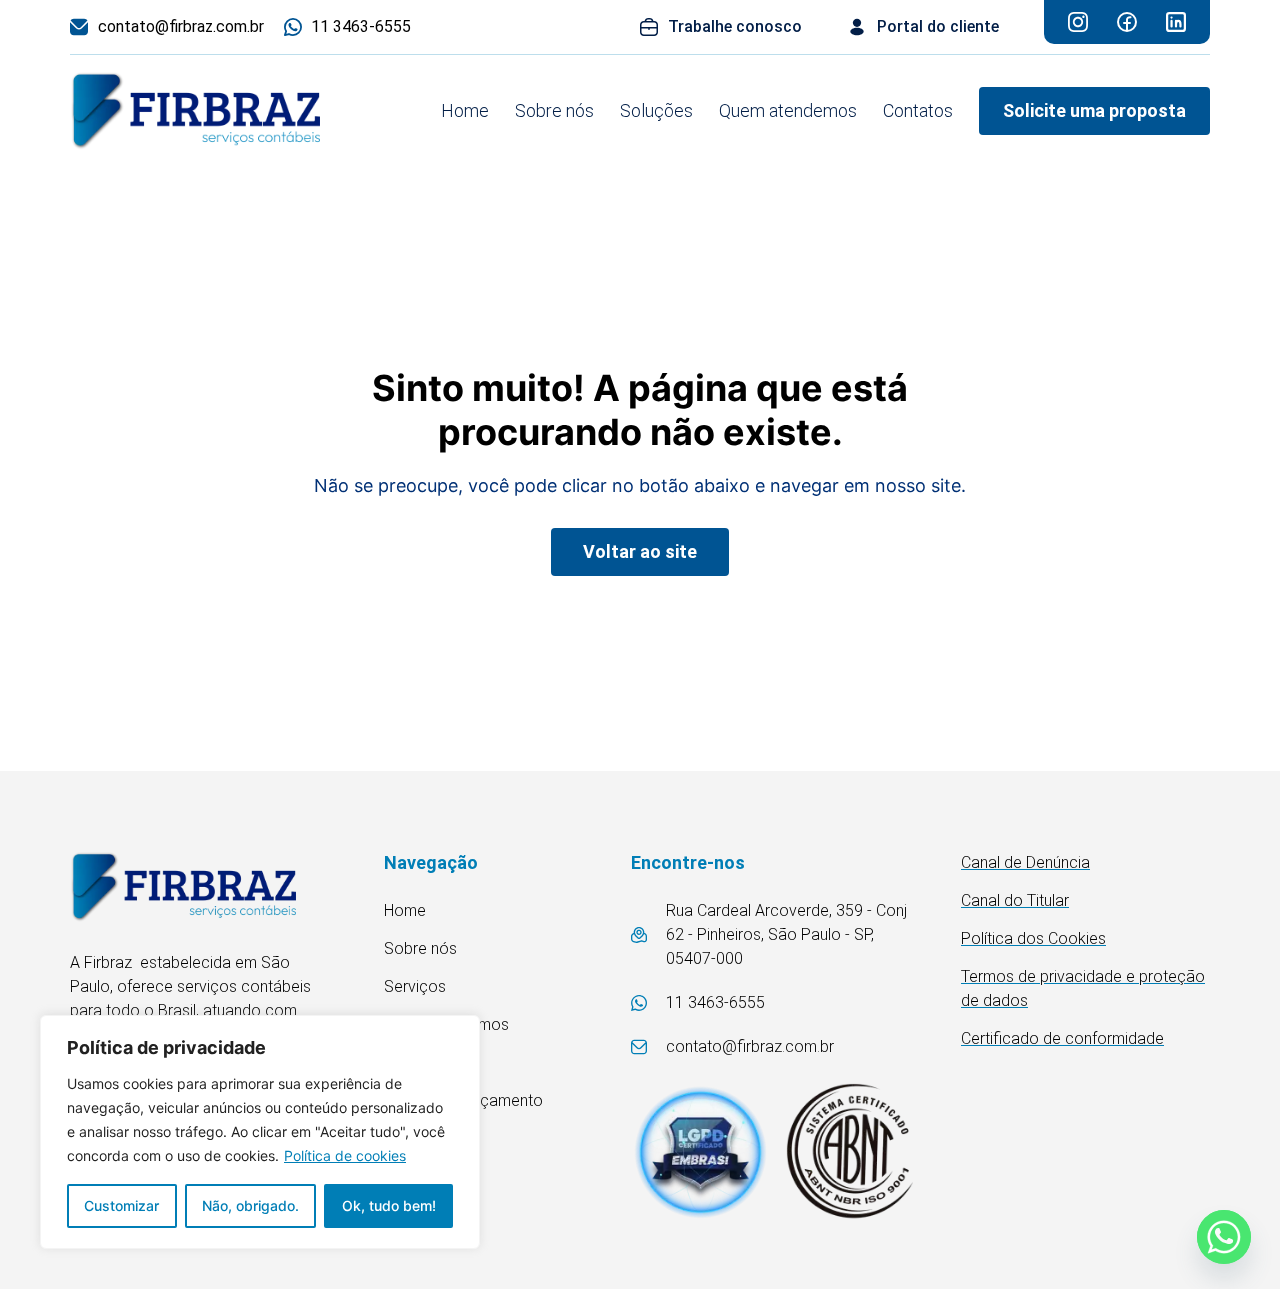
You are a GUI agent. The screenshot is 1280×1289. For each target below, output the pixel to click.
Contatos (918, 110)
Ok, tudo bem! (389, 1205)
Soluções (656, 110)
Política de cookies (345, 1155)
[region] (260, 1132)
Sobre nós (554, 110)
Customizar (121, 1205)
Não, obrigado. (250, 1205)
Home (465, 110)
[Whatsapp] (1224, 1237)
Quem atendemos (788, 110)
